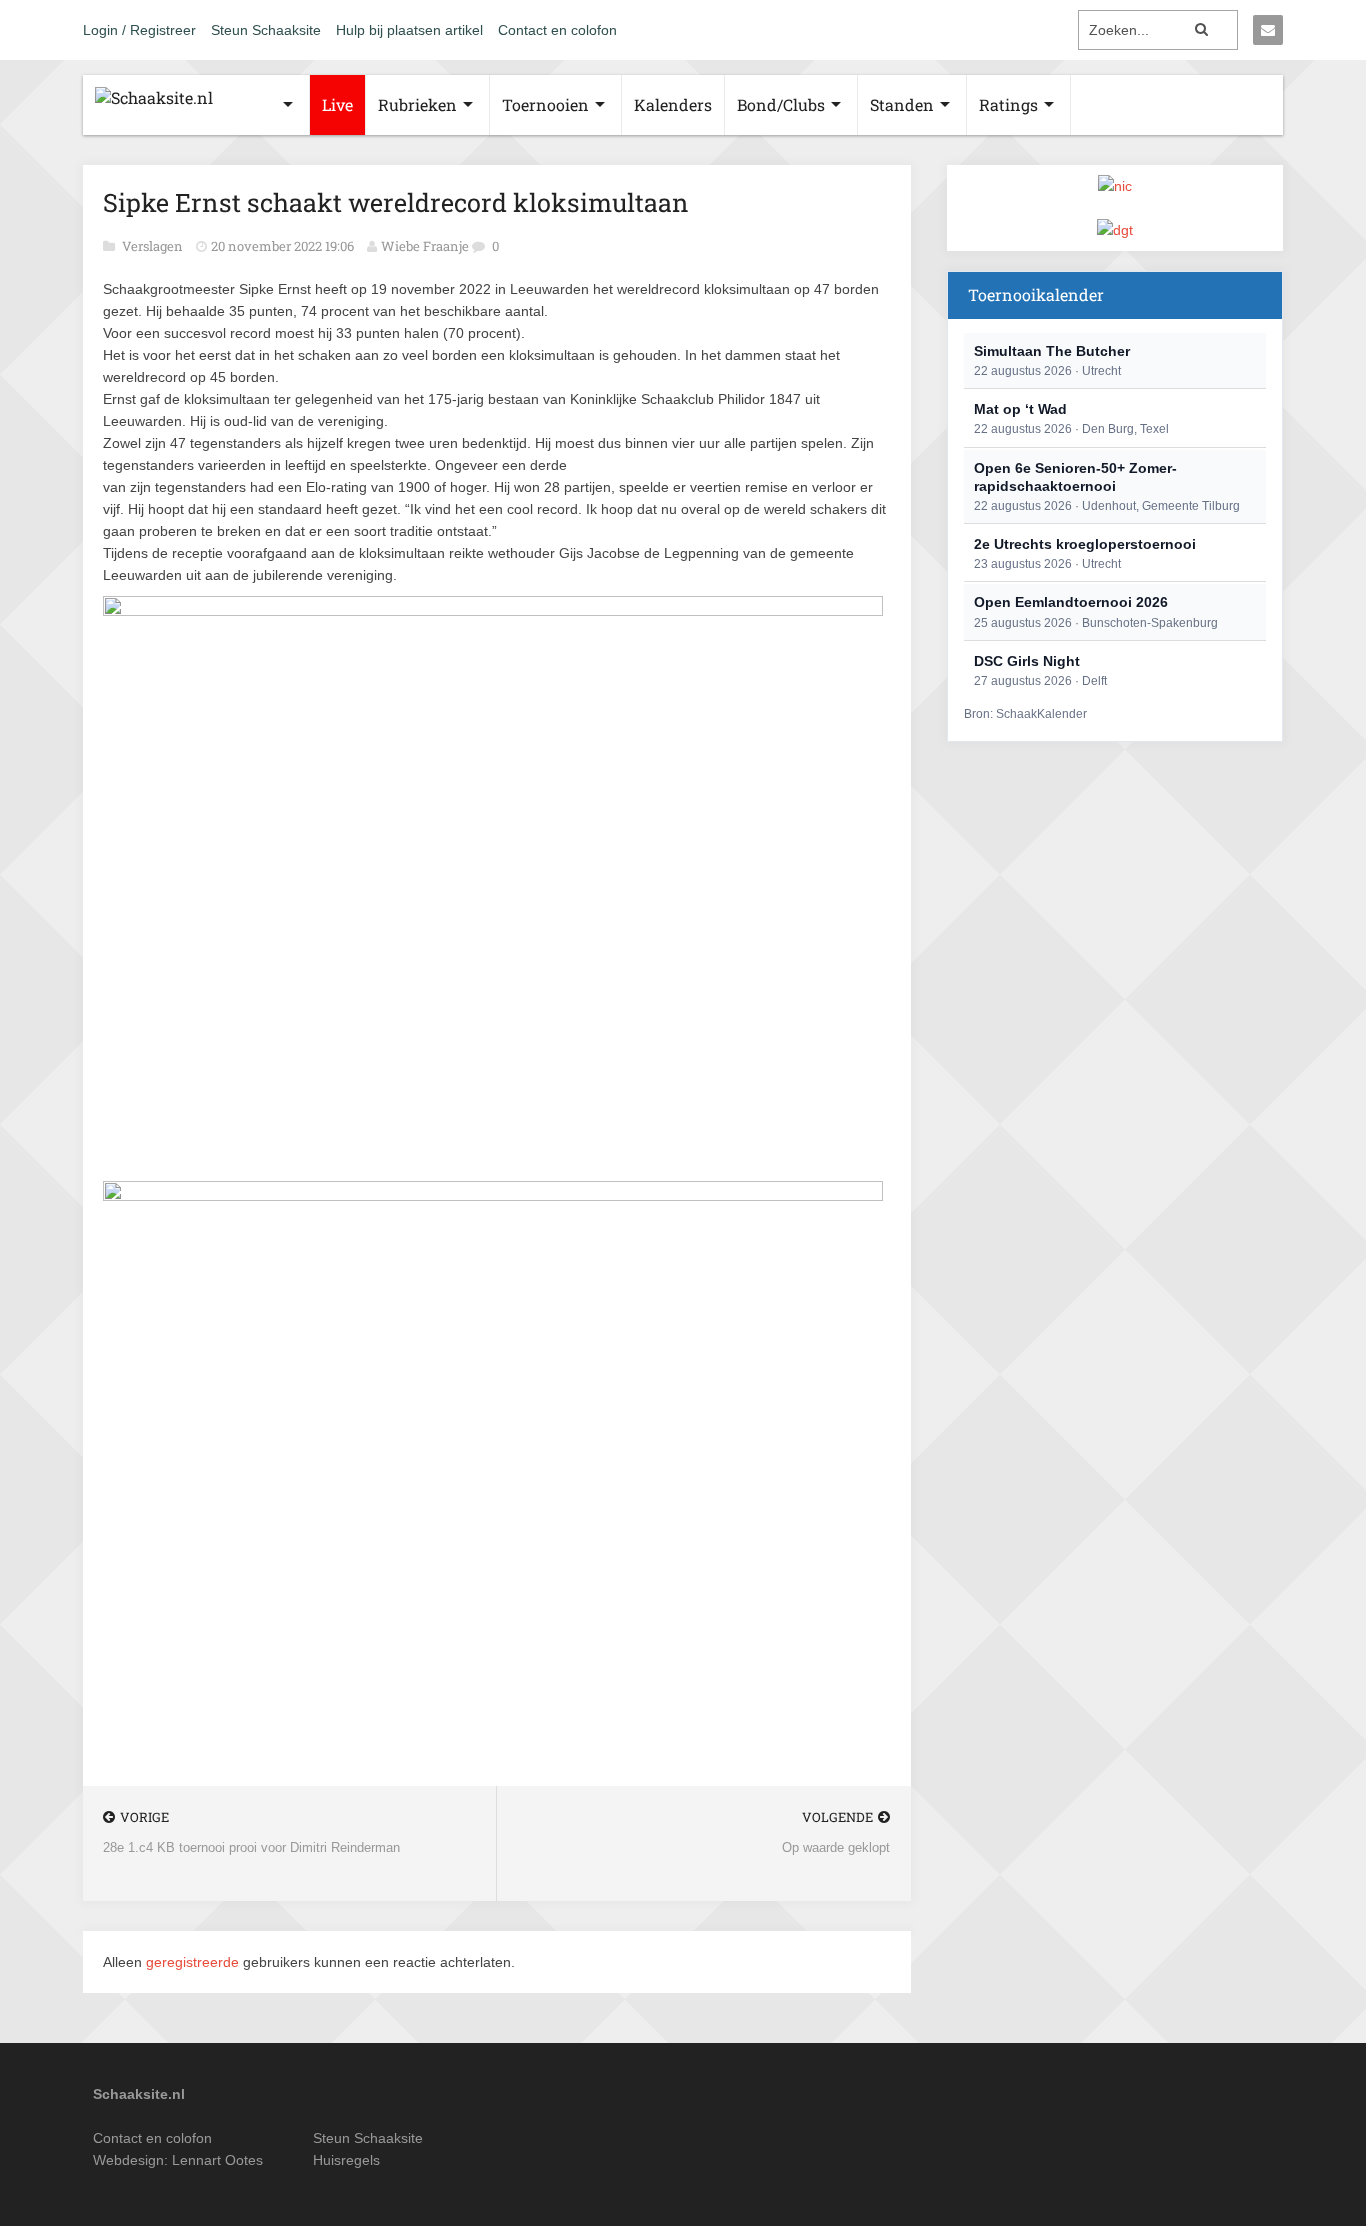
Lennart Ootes (217, 2160)
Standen (902, 104)
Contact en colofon (557, 30)
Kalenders (673, 104)
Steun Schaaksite (266, 30)
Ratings (1008, 104)
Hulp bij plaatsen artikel (409, 30)
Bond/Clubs (781, 104)
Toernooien (545, 104)
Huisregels (346, 2160)
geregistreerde (194, 1962)
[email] (1268, 30)
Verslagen (154, 246)
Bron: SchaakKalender (1025, 714)
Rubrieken (417, 104)
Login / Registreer (139, 30)
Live (337, 104)
